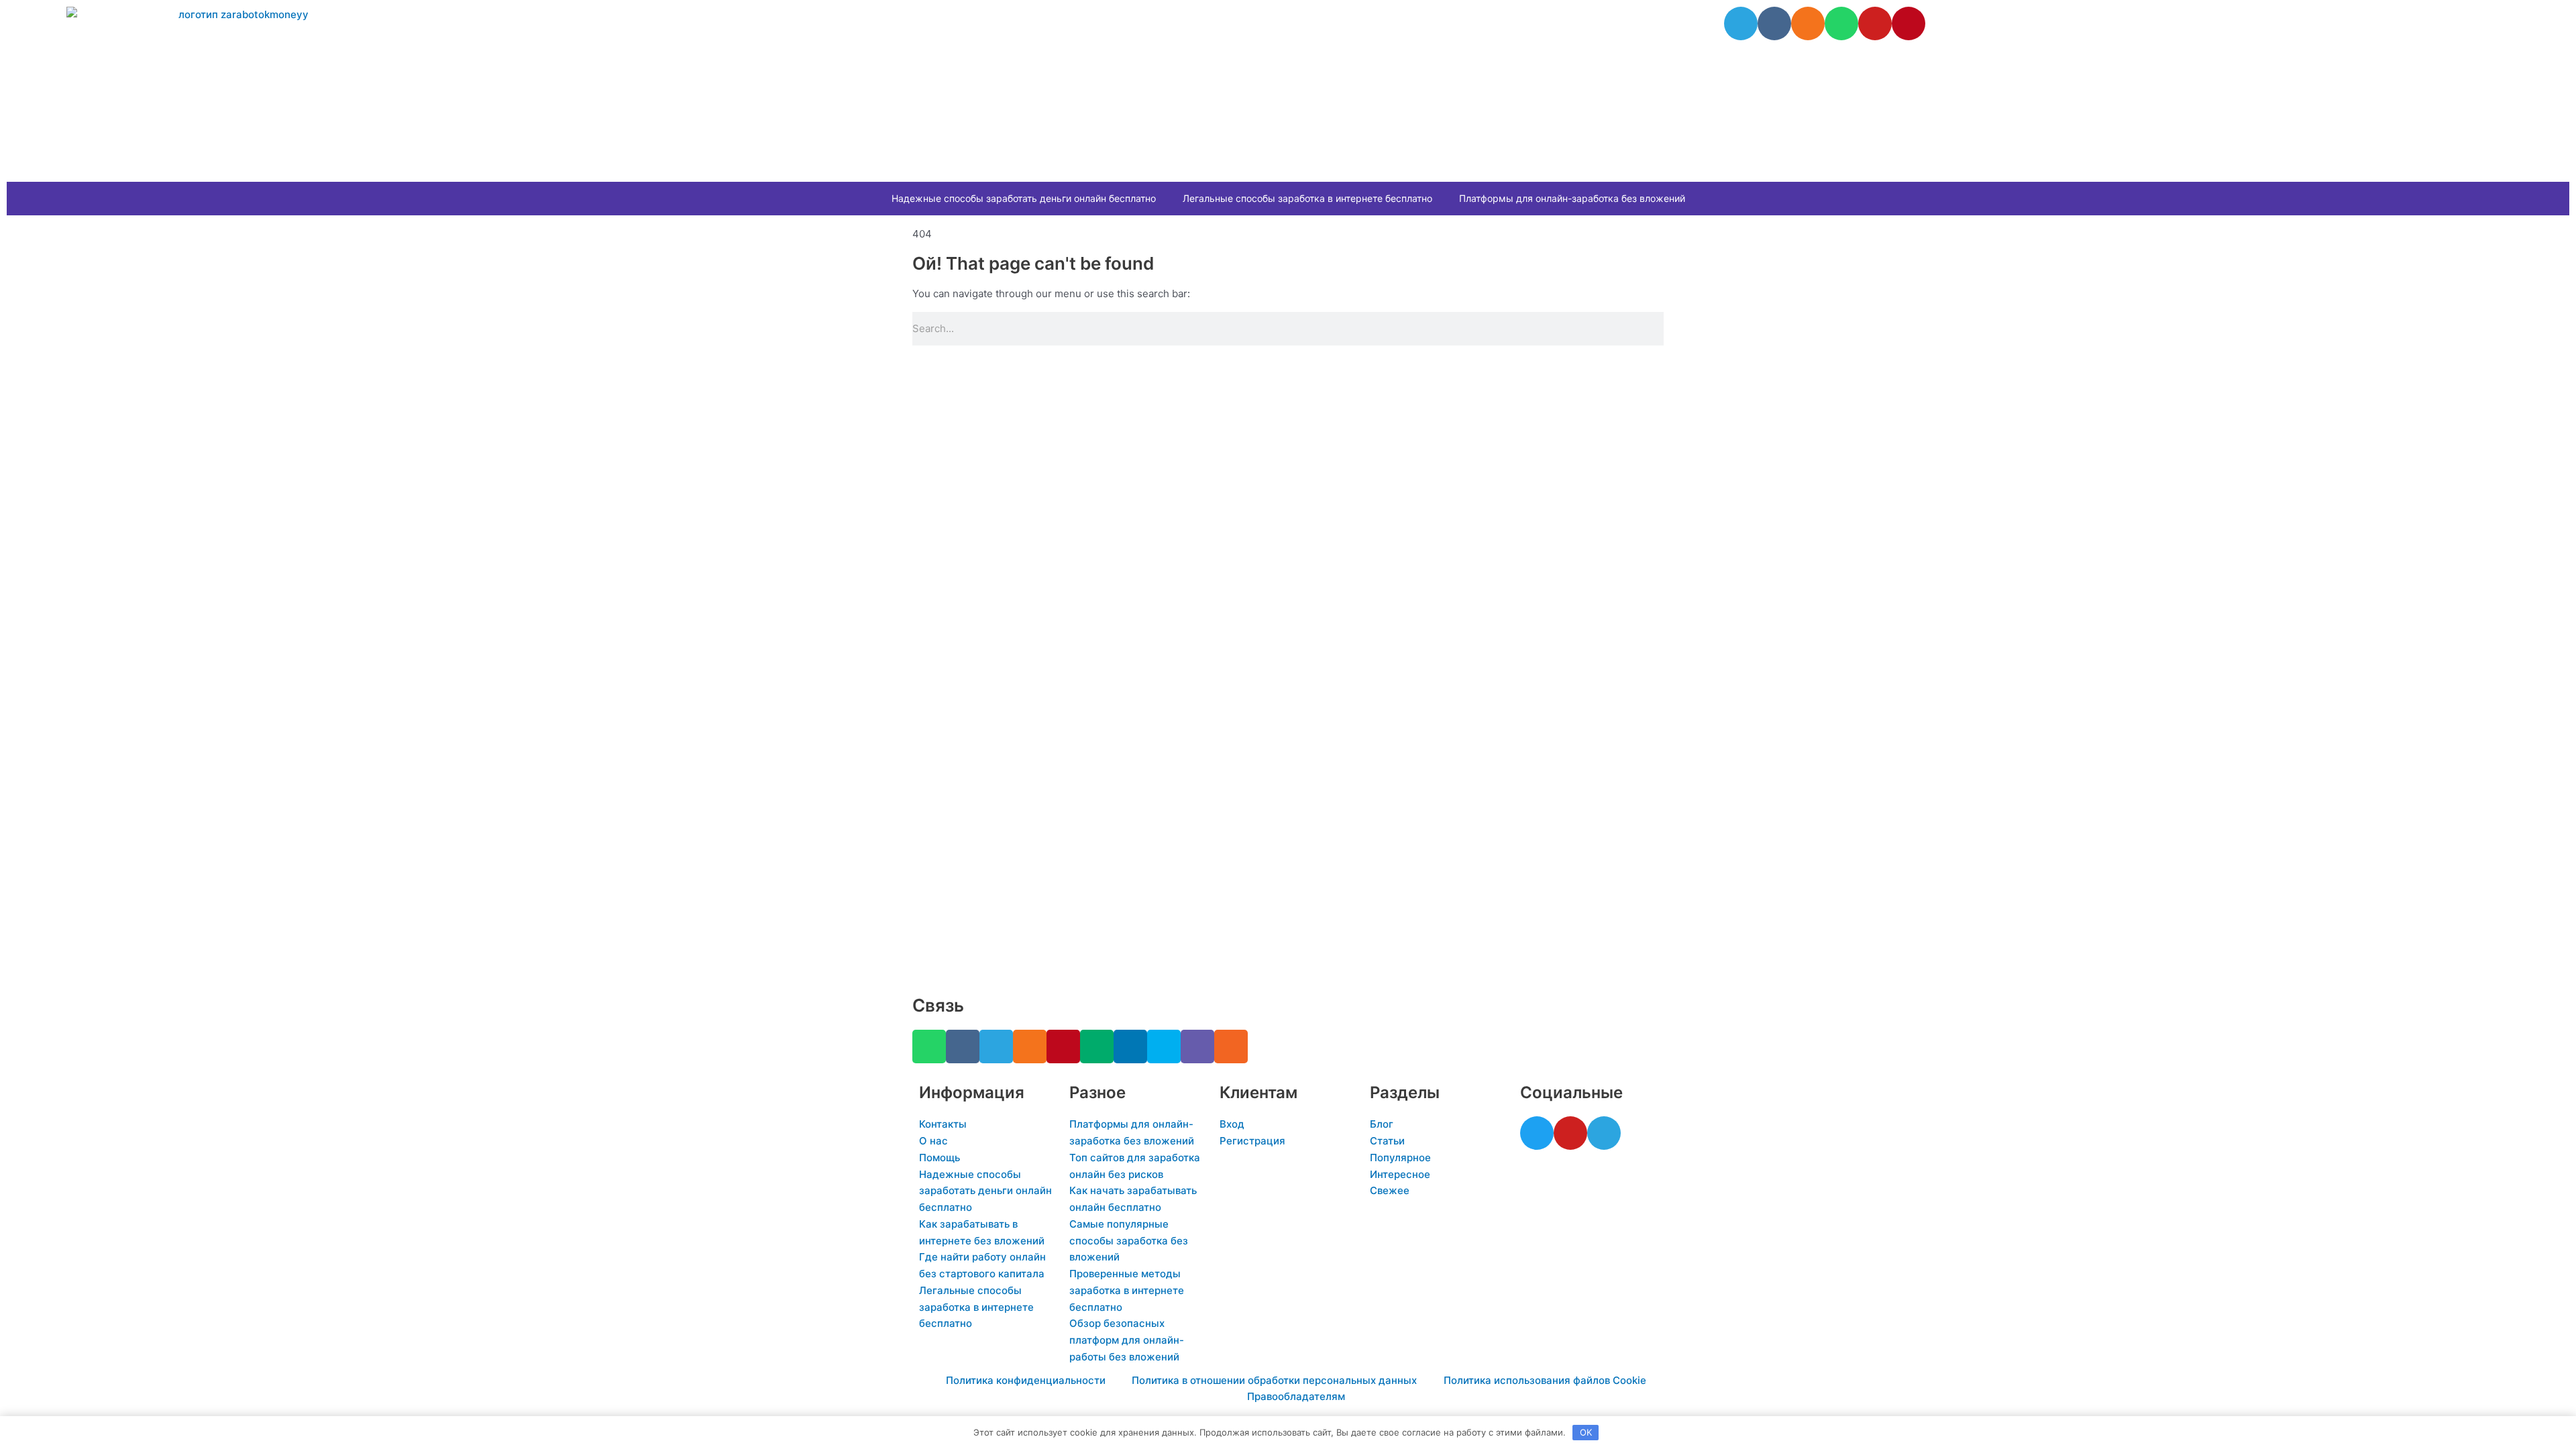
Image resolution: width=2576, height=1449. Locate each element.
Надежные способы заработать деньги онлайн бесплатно (1024, 198)
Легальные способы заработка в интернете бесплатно (1307, 198)
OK (1586, 1432)
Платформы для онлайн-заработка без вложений (1572, 198)
